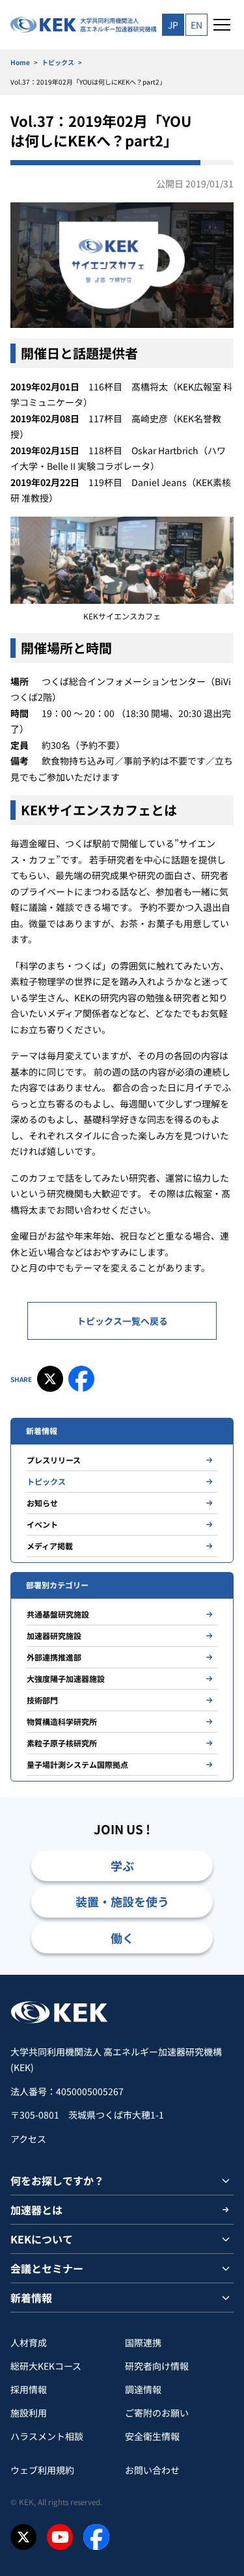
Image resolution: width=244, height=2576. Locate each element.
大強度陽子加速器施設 (66, 1678)
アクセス (28, 2139)
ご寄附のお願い (157, 2413)
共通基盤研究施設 (58, 1614)
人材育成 (29, 2342)
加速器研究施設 (54, 1635)
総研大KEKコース (46, 2366)
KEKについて (42, 2239)
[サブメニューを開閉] (226, 2180)
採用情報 (29, 2389)
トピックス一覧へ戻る (122, 1321)
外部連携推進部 (54, 1657)
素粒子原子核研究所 (62, 1743)
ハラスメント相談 (47, 2436)
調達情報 (143, 2389)
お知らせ (42, 1503)
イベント (42, 1524)
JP (173, 25)
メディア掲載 (50, 1546)
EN (197, 25)
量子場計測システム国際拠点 (77, 1764)
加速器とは (36, 2210)
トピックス (58, 62)
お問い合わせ (152, 2470)
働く (122, 1938)
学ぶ (122, 1865)
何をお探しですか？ (57, 2180)
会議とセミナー (47, 2268)
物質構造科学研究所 (62, 1721)
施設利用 (29, 2413)
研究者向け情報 (157, 2366)
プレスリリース (54, 1460)
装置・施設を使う (122, 1901)
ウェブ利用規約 (42, 2470)
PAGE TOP (219, 1974)
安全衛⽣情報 (152, 2436)
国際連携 (143, 2342)
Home (20, 62)
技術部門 (42, 1700)
